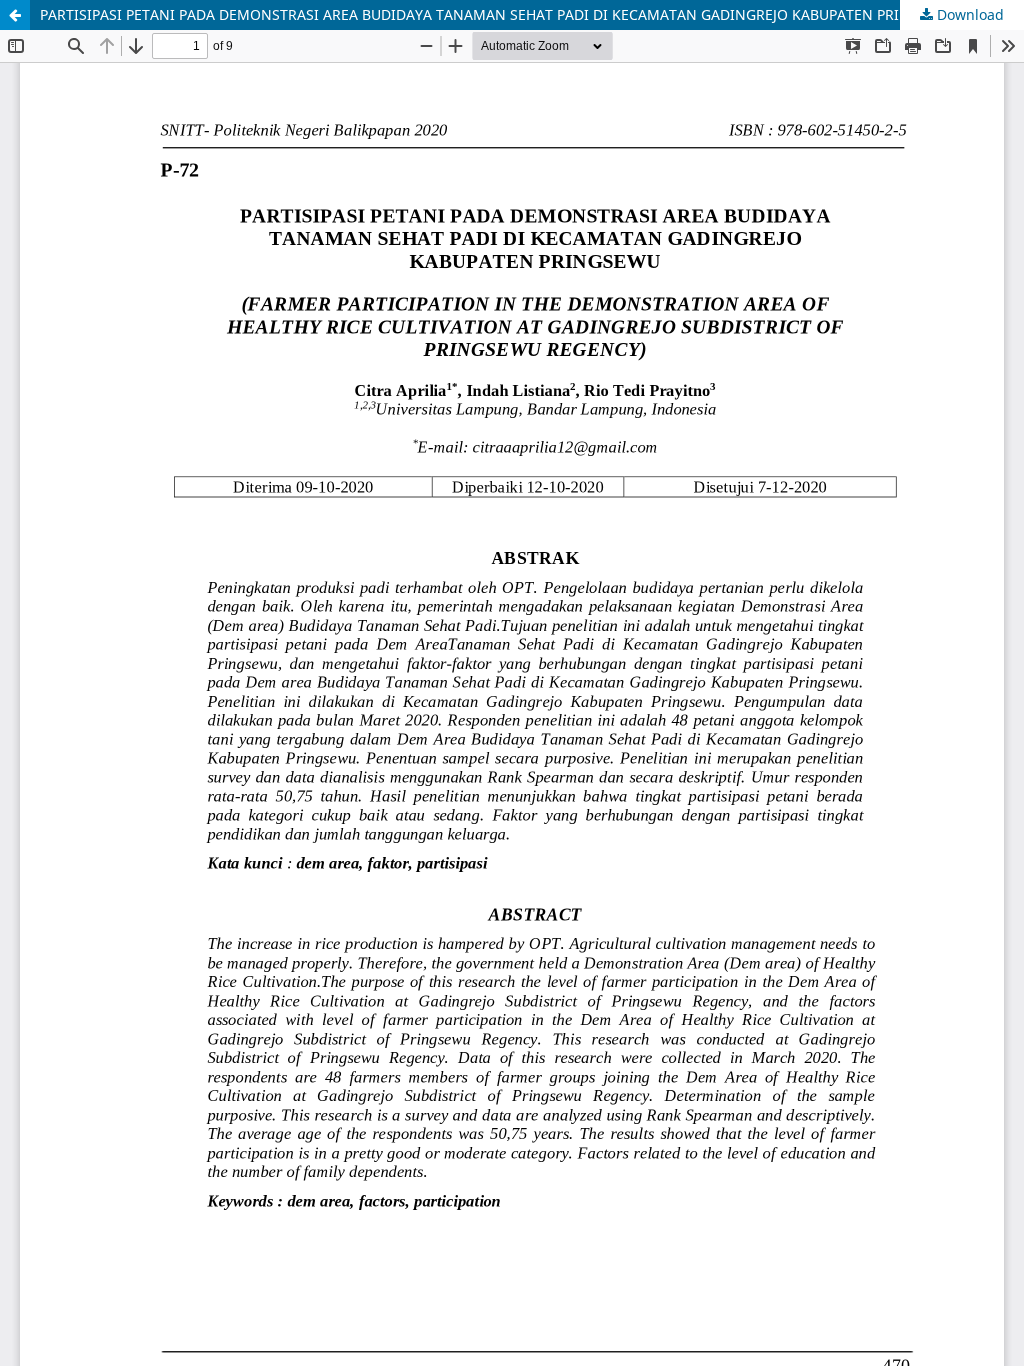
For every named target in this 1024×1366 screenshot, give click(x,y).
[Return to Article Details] (15, 15)
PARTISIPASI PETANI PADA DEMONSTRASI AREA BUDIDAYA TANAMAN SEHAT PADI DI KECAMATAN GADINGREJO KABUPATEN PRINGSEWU (499, 14)
